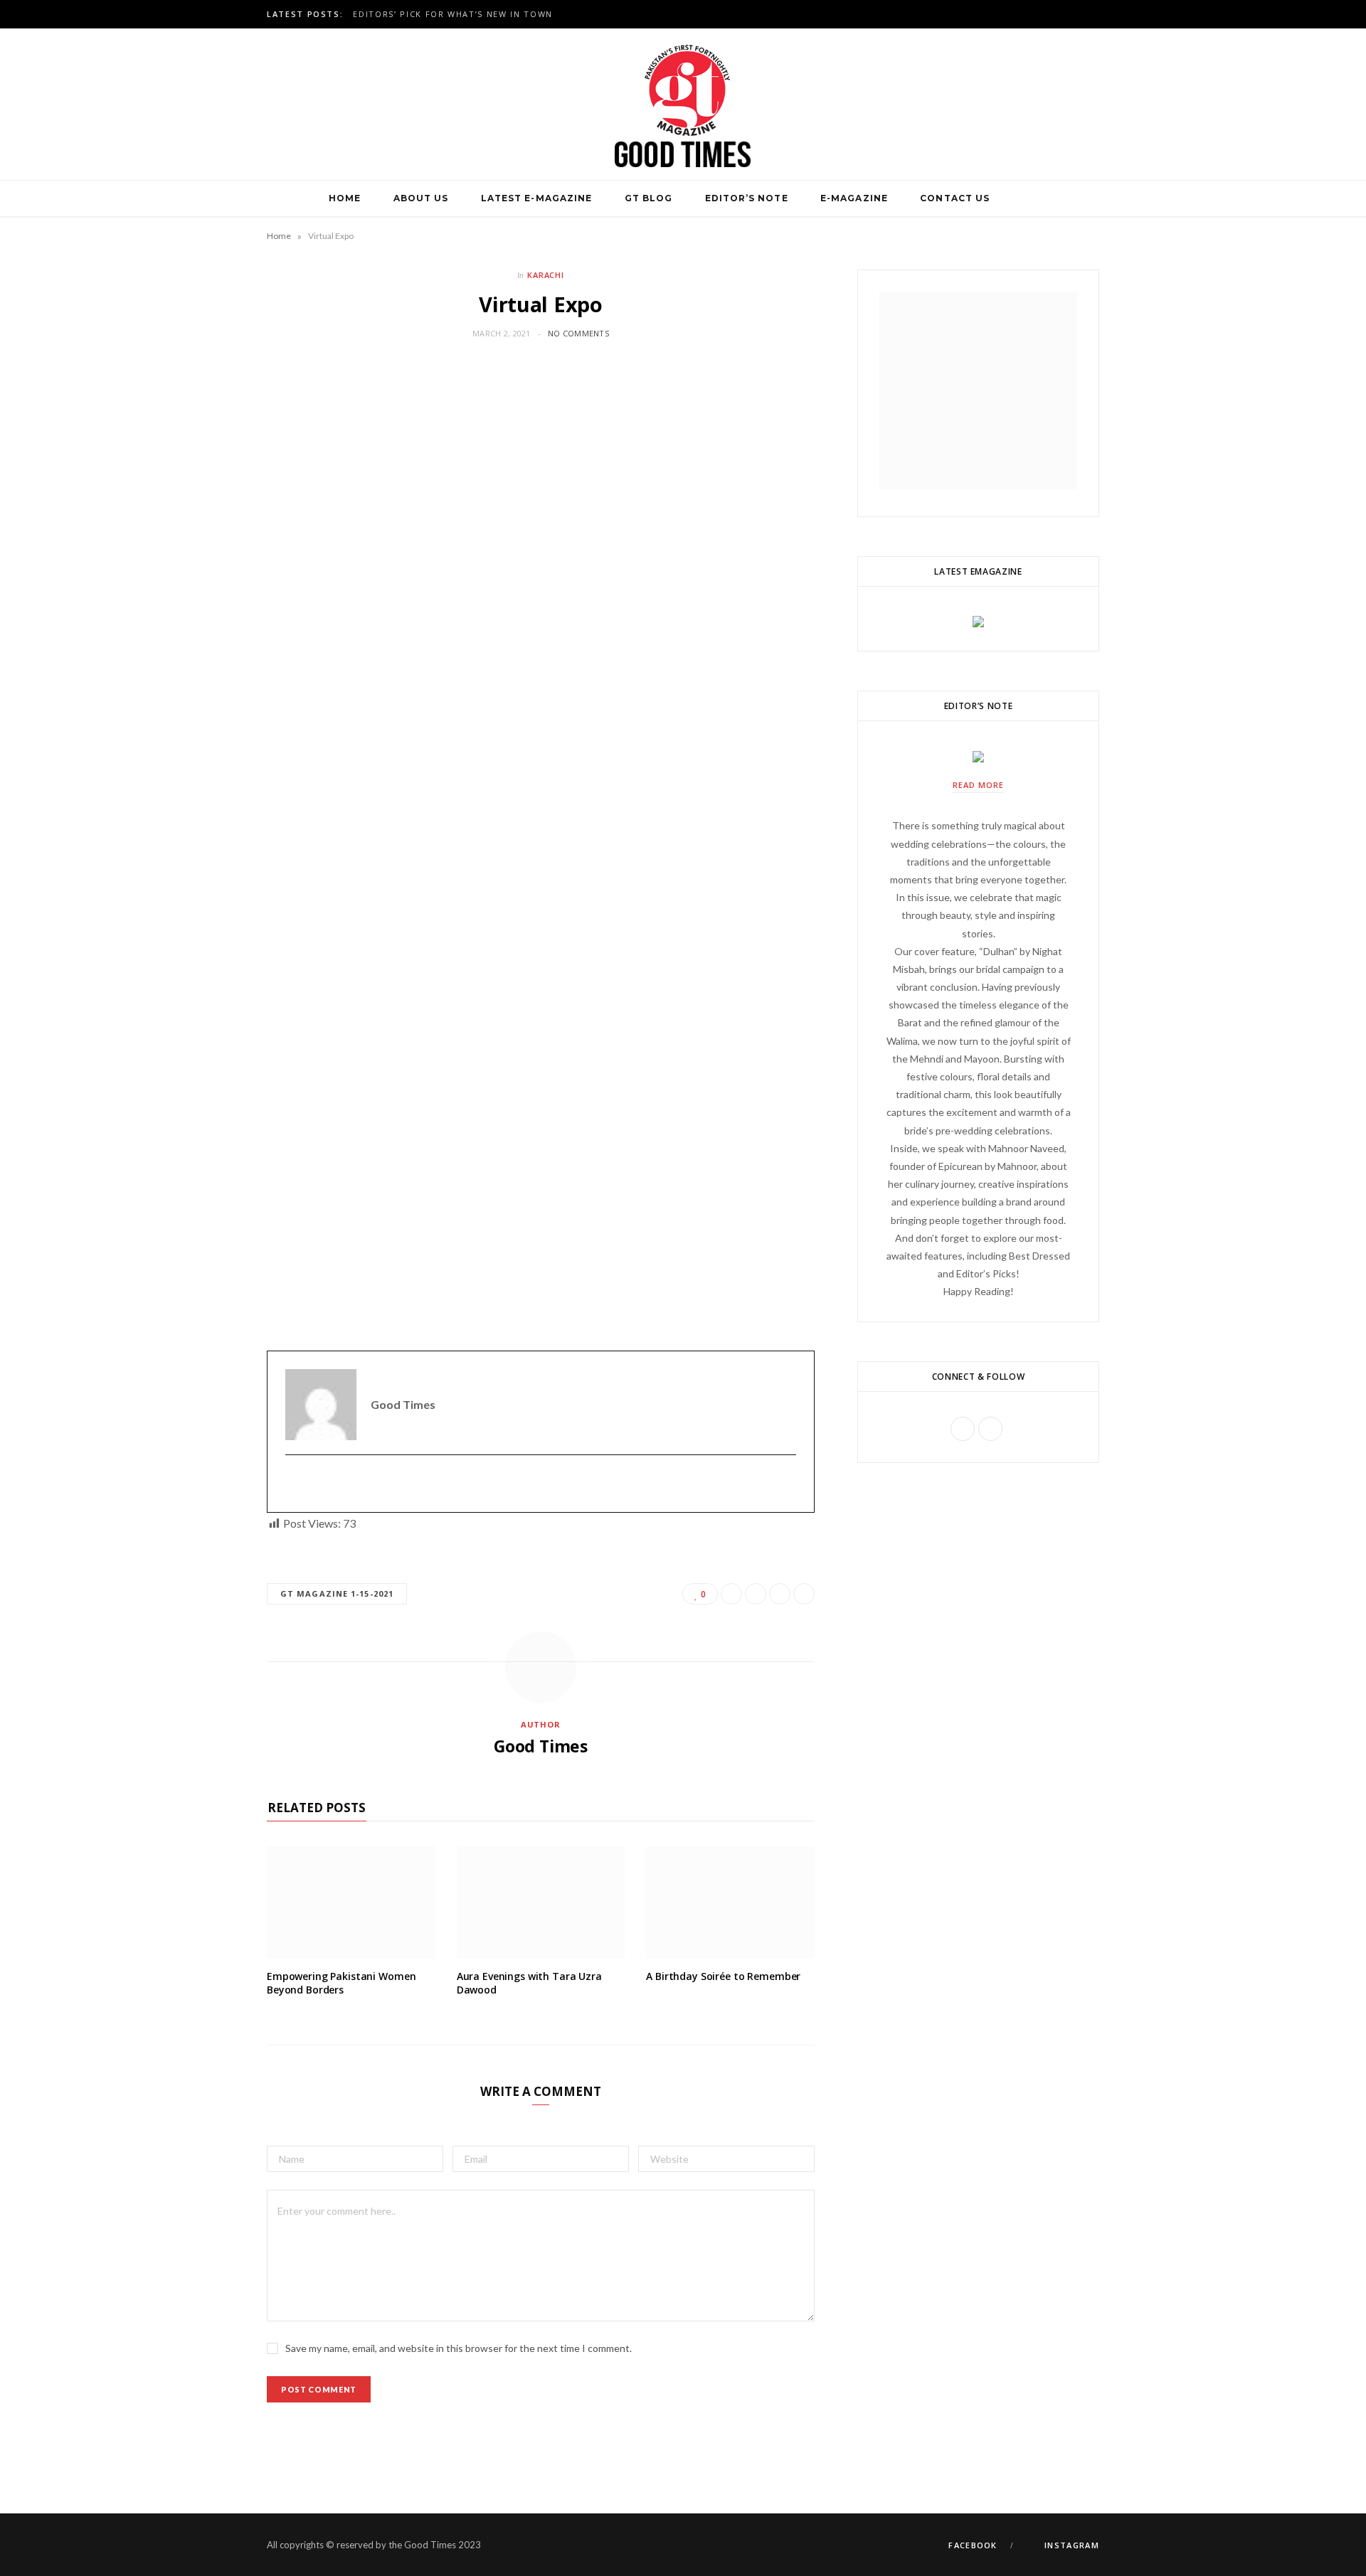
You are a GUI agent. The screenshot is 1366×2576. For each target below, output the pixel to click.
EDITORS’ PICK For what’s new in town (452, 14)
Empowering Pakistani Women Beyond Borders (341, 1983)
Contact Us (955, 198)
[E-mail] (294, 1484)
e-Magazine (854, 198)
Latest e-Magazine (536, 198)
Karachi (546, 275)
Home (345, 198)
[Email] (804, 1594)
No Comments (578, 333)
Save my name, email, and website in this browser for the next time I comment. (459, 2348)
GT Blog (649, 198)
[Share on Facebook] (731, 1594)
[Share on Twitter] (756, 1594)
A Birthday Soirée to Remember (723, 1976)
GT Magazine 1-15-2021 (337, 1593)
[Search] (1022, 198)
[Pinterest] (780, 1594)
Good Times (541, 1746)
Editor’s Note (747, 198)
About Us (421, 198)
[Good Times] (683, 104)
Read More (978, 785)
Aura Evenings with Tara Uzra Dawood (529, 1983)
